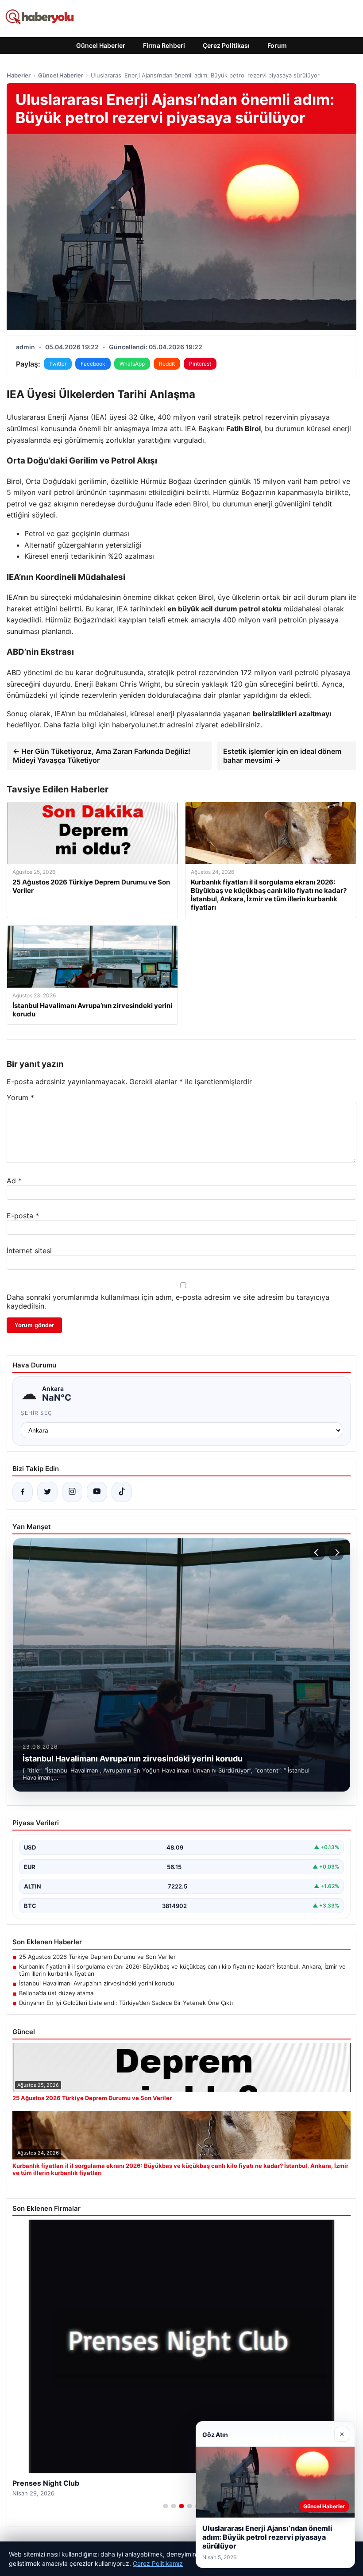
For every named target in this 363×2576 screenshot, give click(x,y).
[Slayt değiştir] (166, 2506)
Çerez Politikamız (158, 2563)
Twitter (58, 364)
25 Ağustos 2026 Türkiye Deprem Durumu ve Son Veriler (97, 1957)
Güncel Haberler (101, 45)
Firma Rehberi (164, 45)
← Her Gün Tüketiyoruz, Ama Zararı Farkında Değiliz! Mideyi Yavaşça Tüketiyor (102, 756)
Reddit (167, 364)
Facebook (93, 364)
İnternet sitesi (29, 1251)
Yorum (20, 1097)
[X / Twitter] (47, 1492)
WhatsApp (132, 364)
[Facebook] (23, 1492)
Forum (277, 45)
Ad (14, 1181)
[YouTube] (97, 1492)
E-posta (23, 1216)
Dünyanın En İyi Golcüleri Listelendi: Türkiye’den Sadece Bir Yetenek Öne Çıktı (126, 2003)
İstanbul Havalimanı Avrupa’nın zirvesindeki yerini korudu (97, 1983)
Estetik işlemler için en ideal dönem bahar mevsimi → (282, 756)
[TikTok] (122, 1492)
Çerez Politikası (226, 45)
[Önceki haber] (317, 1553)
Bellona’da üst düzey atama (56, 1993)
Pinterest (200, 364)
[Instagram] (72, 1492)
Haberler (19, 75)
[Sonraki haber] (336, 1553)
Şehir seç (37, 1413)
